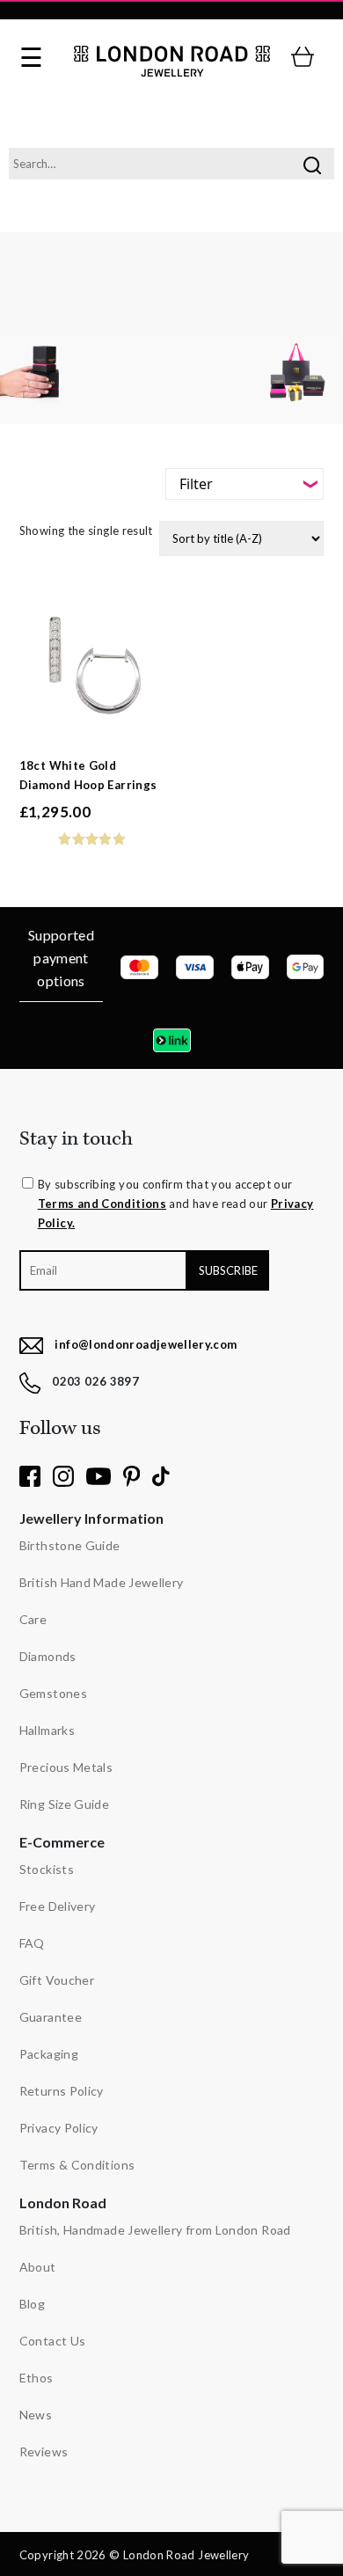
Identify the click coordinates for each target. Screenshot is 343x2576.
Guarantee (51, 2017)
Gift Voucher (57, 1980)
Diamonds (48, 1656)
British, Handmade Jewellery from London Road (155, 2230)
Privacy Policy (59, 2128)
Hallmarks (47, 1730)
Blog (32, 2304)
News (36, 2415)
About (38, 2267)
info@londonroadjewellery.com (146, 1344)
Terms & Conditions (77, 2165)
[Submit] (312, 164)
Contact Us (53, 2341)
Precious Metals (66, 1767)
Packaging (49, 2054)
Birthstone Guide (70, 1545)
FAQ (32, 1943)
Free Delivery (58, 1906)
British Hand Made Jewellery (102, 1582)
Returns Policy (62, 2091)
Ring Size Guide (64, 1804)
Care (33, 1619)
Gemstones (53, 1693)
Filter (196, 484)
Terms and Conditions (102, 1204)
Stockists (47, 1869)
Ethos (36, 2378)
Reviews (44, 2452)
